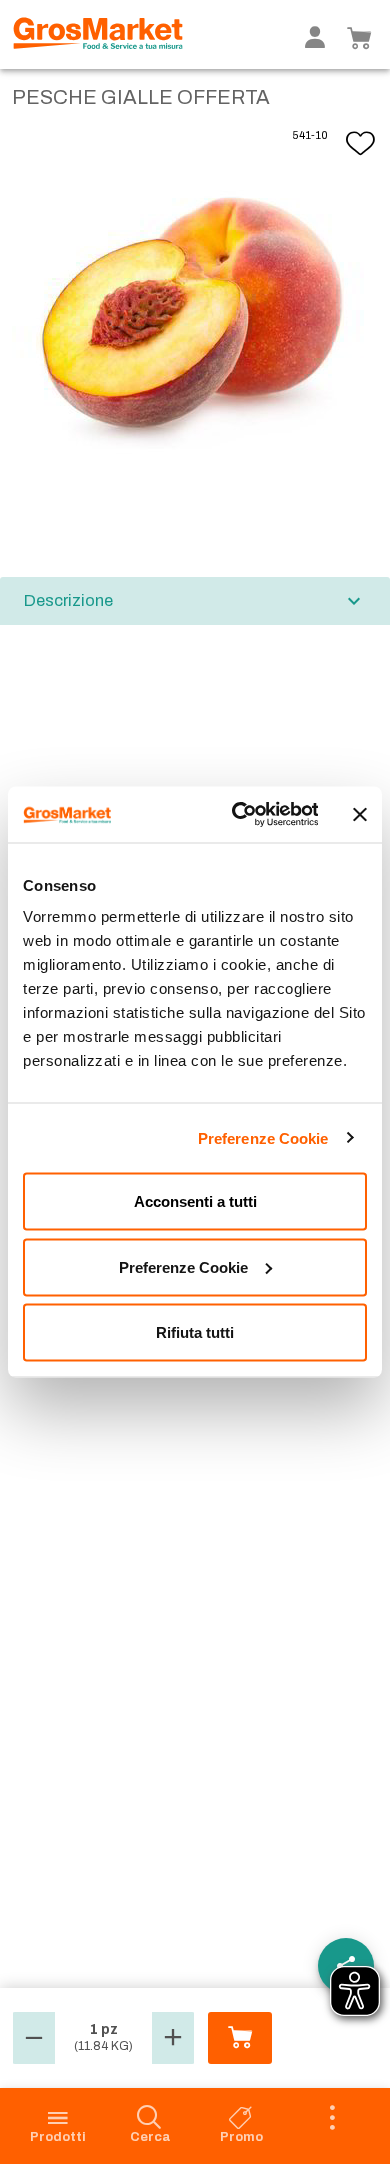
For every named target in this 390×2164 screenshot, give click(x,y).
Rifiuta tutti (195, 1332)
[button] (34, 2038)
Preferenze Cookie (263, 1137)
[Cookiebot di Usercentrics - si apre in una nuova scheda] (238, 815)
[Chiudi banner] (360, 814)
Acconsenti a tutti (195, 1201)
